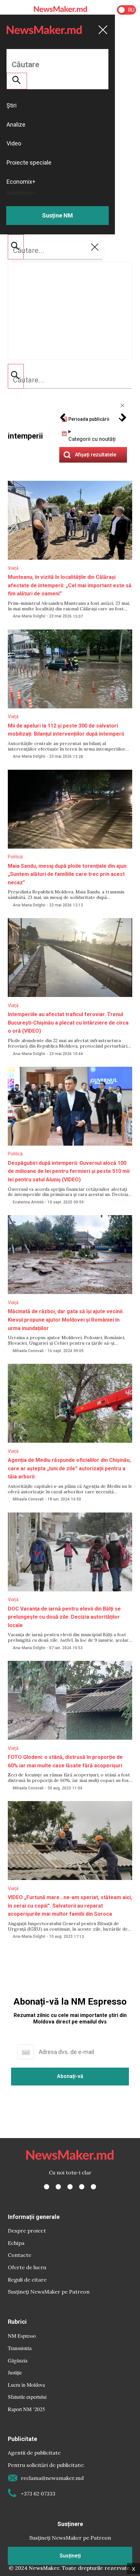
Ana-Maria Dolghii (29, 616)
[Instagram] (70, 2187)
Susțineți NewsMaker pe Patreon (49, 2292)
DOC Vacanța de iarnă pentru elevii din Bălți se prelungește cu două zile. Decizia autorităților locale (64, 1617)
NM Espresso (22, 2336)
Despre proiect (27, 2231)
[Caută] (16, 376)
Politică (15, 857)
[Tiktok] (82, 2187)
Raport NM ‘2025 (26, 2409)
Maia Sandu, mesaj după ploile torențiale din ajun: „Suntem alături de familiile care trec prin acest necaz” (68, 874)
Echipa (16, 2243)
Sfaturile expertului (27, 2397)
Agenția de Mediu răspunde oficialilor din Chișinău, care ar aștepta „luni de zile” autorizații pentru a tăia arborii (69, 1468)
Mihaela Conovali (28, 1351)
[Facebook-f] (47, 2187)
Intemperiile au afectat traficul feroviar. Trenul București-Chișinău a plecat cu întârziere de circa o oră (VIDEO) (68, 1023)
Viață (13, 568)
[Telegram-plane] (93, 2187)
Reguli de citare (27, 2280)
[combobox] (70, 380)
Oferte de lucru (27, 2267)
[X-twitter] (58, 2187)
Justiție (15, 2372)
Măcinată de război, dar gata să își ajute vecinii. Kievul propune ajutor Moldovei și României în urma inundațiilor (66, 1320)
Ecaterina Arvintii (28, 1202)
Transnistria (20, 2348)
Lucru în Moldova (26, 2385)
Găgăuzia (18, 2360)
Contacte (20, 2255)
